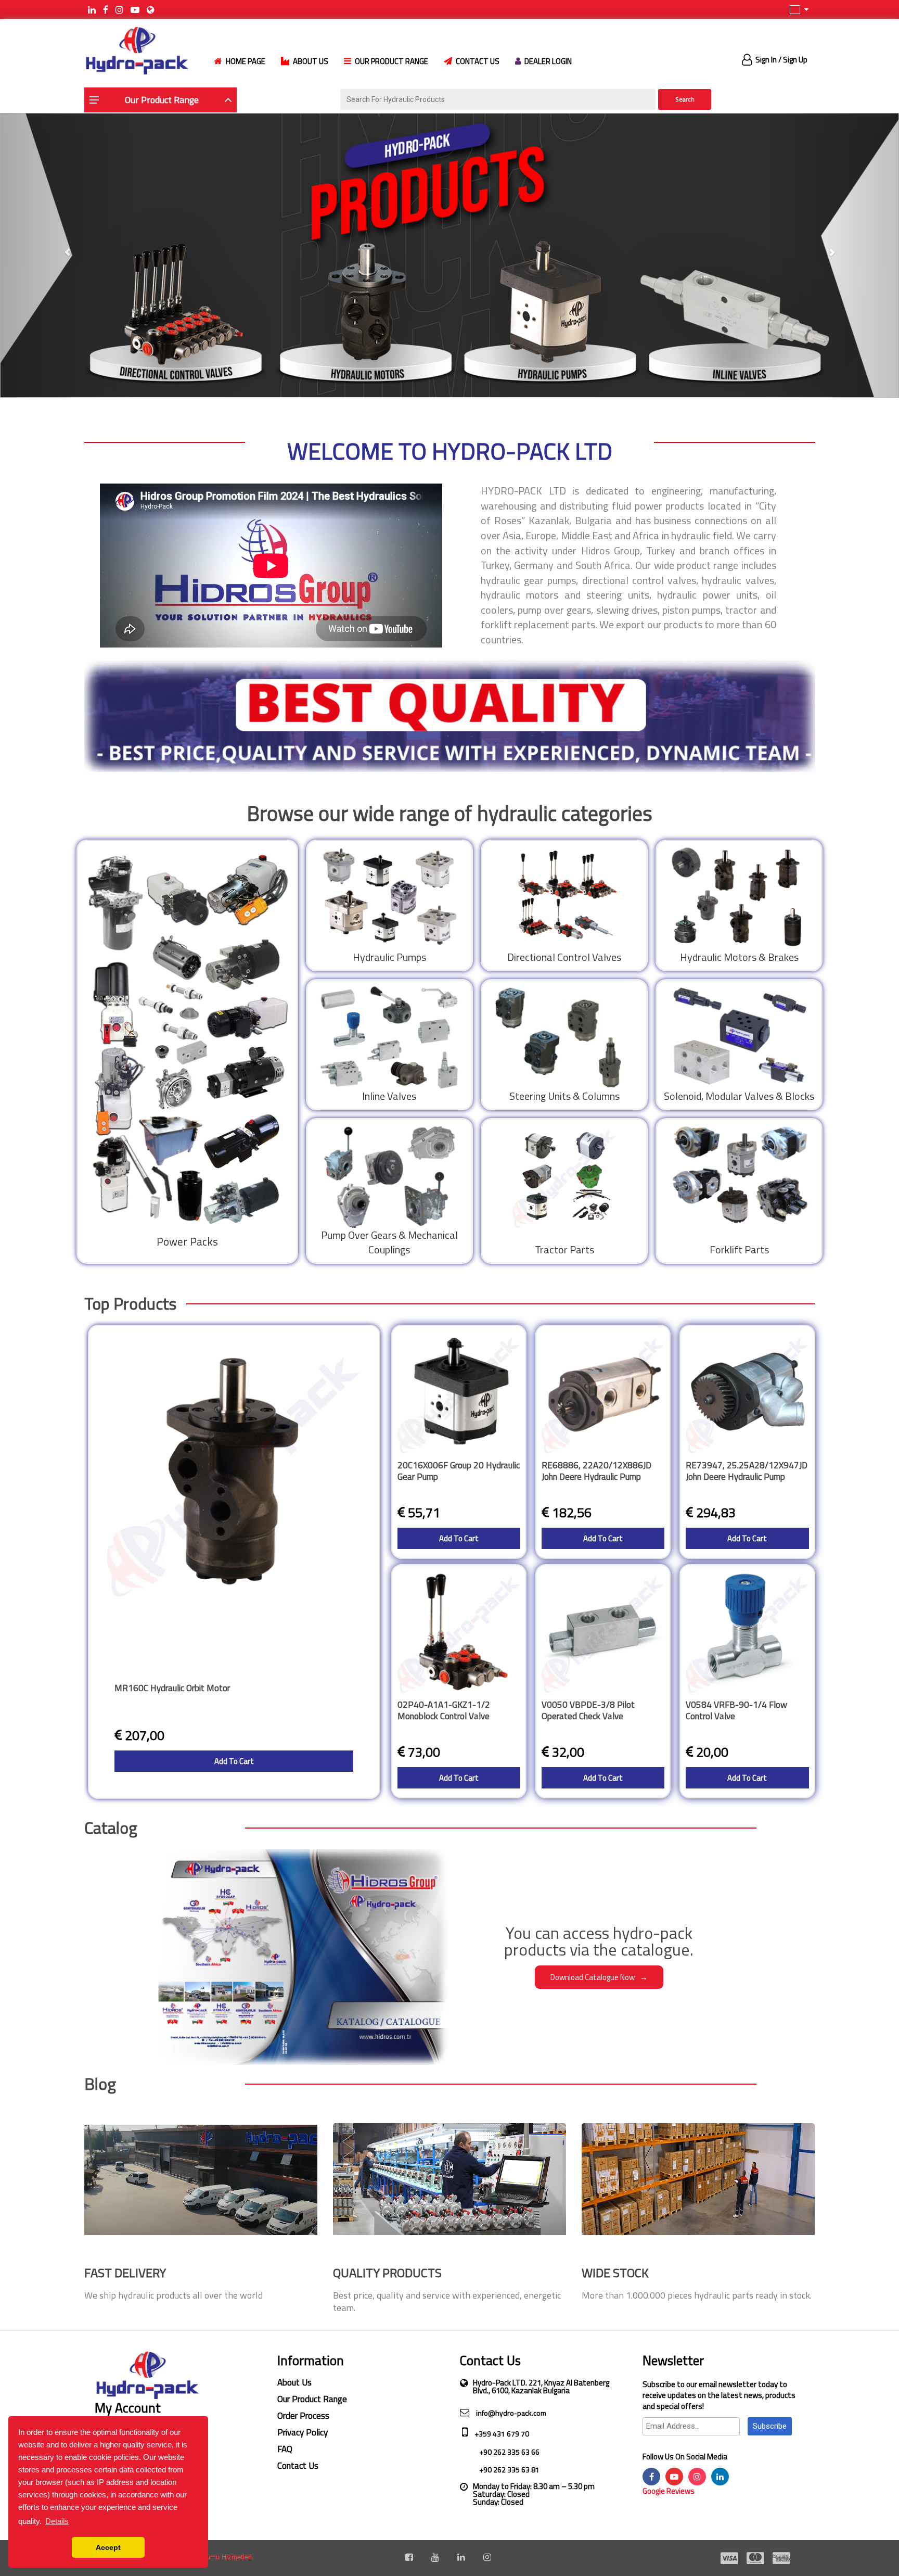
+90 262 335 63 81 (509, 2470)
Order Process (303, 2416)
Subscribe (770, 2426)
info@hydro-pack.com (510, 2413)
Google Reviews (669, 2491)
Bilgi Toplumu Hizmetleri (215, 2557)
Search (685, 99)
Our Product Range (312, 2399)
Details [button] (57, 2521)
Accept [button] (108, 2547)
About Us (294, 2382)
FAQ (285, 2449)
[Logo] (136, 50)
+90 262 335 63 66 (509, 2452)
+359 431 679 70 (501, 2434)
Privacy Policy (303, 2432)
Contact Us (298, 2466)
